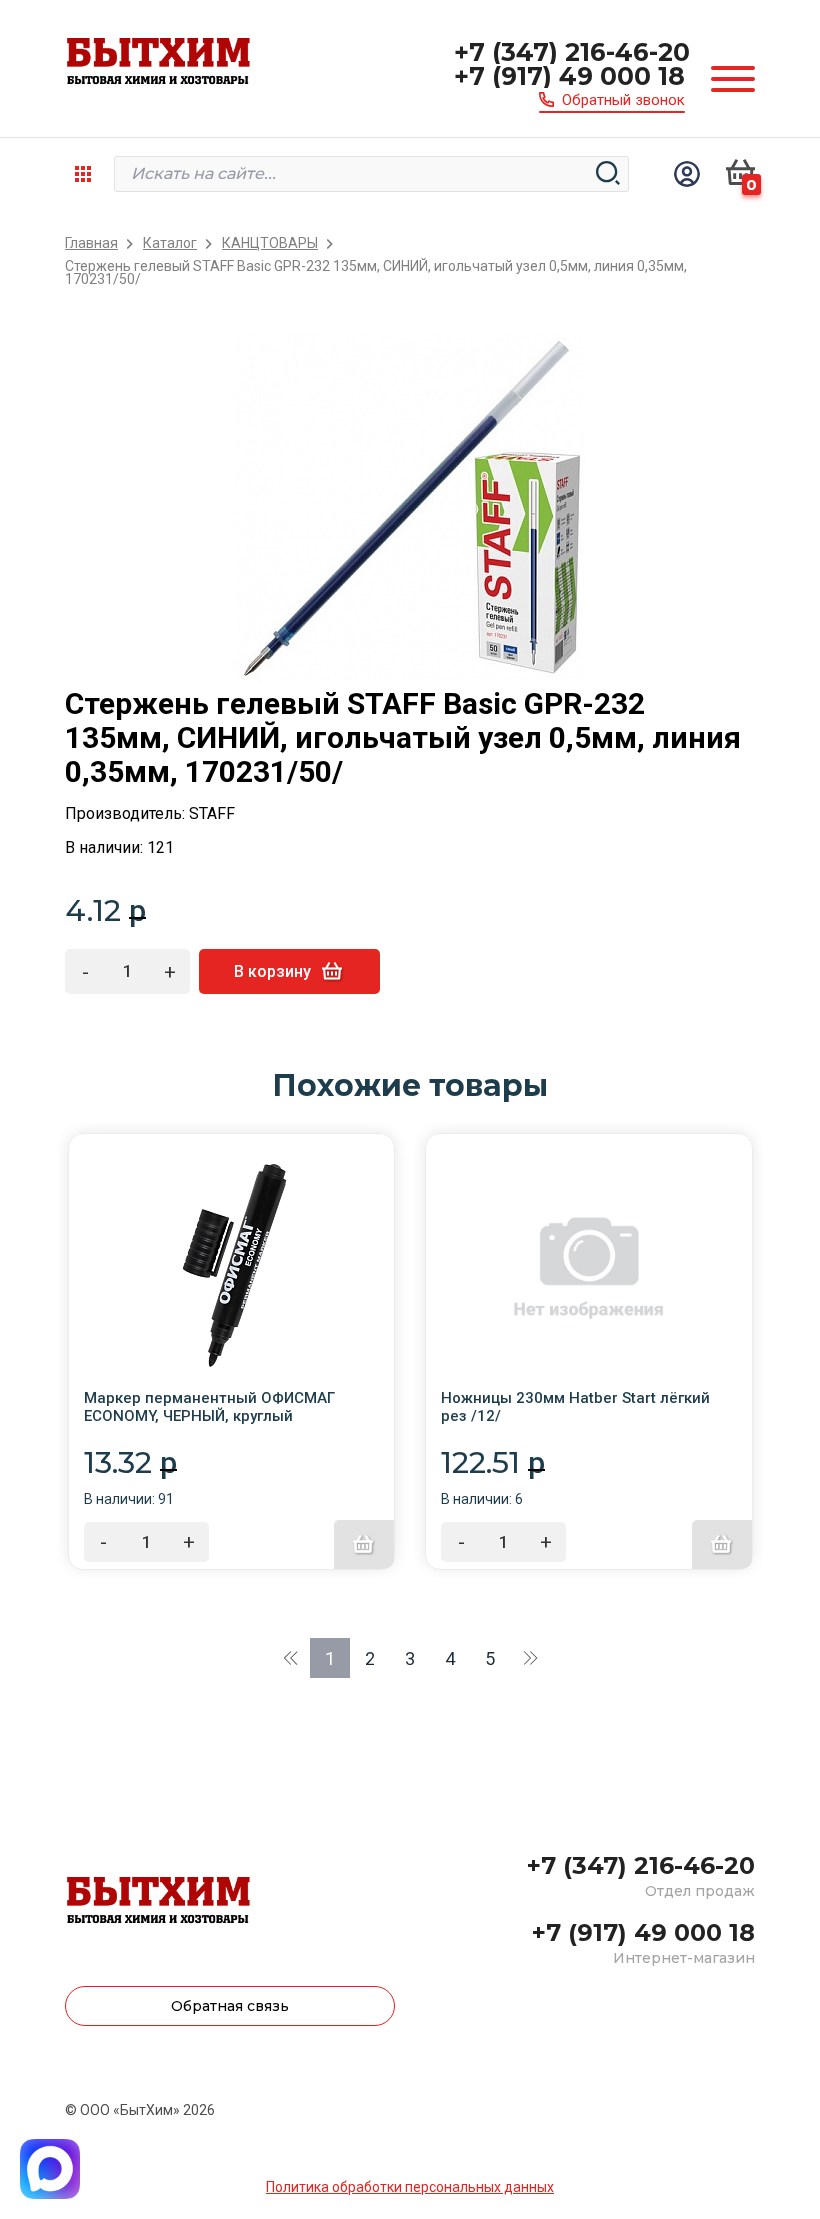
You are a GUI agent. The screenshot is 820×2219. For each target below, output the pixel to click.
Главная (91, 243)
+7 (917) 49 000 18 (569, 76)
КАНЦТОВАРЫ (270, 243)
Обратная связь (230, 2006)
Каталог (170, 243)
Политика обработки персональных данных (410, 2187)
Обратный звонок (623, 100)
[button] (290, 1658)
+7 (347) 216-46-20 (572, 52)
